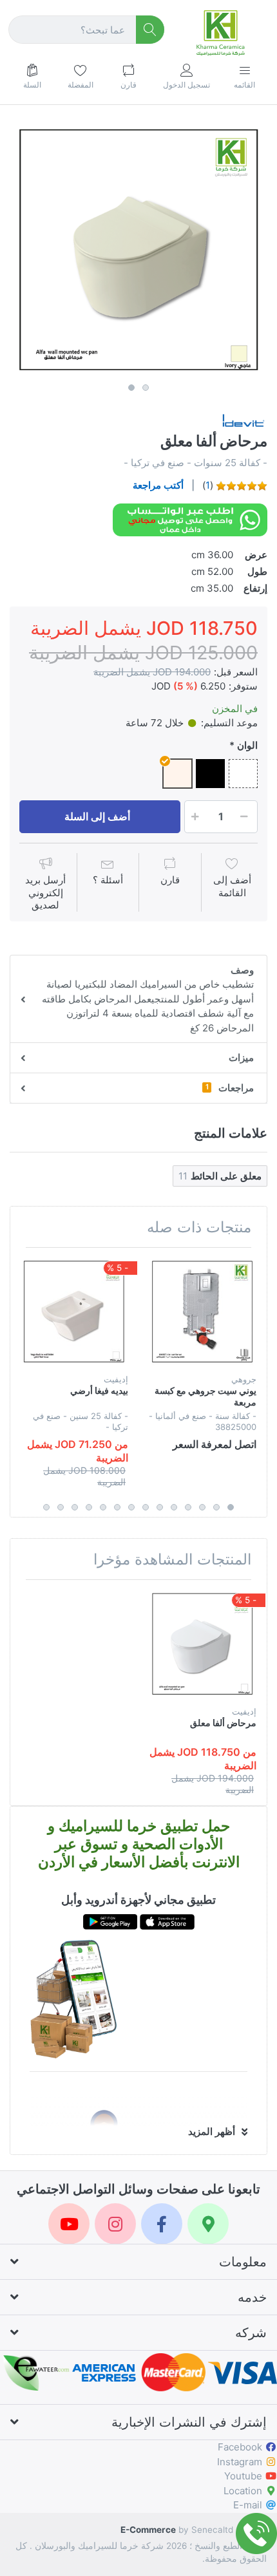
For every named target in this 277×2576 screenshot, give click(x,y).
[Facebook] (162, 2224)
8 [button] (131, 1507)
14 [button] (46, 1507)
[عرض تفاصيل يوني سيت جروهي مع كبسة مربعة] (202, 1312)
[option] (138, 249)
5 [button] (174, 1507)
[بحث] (150, 30)
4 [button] (188, 1507)
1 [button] (131, 388)
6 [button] (160, 1507)
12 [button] (75, 1507)
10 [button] (103, 1507)
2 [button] (146, 388)
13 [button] (61, 1507)
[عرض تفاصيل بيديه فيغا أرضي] (74, 1312)
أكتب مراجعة (158, 485)
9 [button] (117, 1507)
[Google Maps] (208, 2224)
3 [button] (202, 1507)
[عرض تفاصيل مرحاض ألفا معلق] (202, 1644)
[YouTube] (69, 2224)
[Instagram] (115, 2224)
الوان (247, 745)
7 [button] (146, 1507)
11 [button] (89, 1507)
